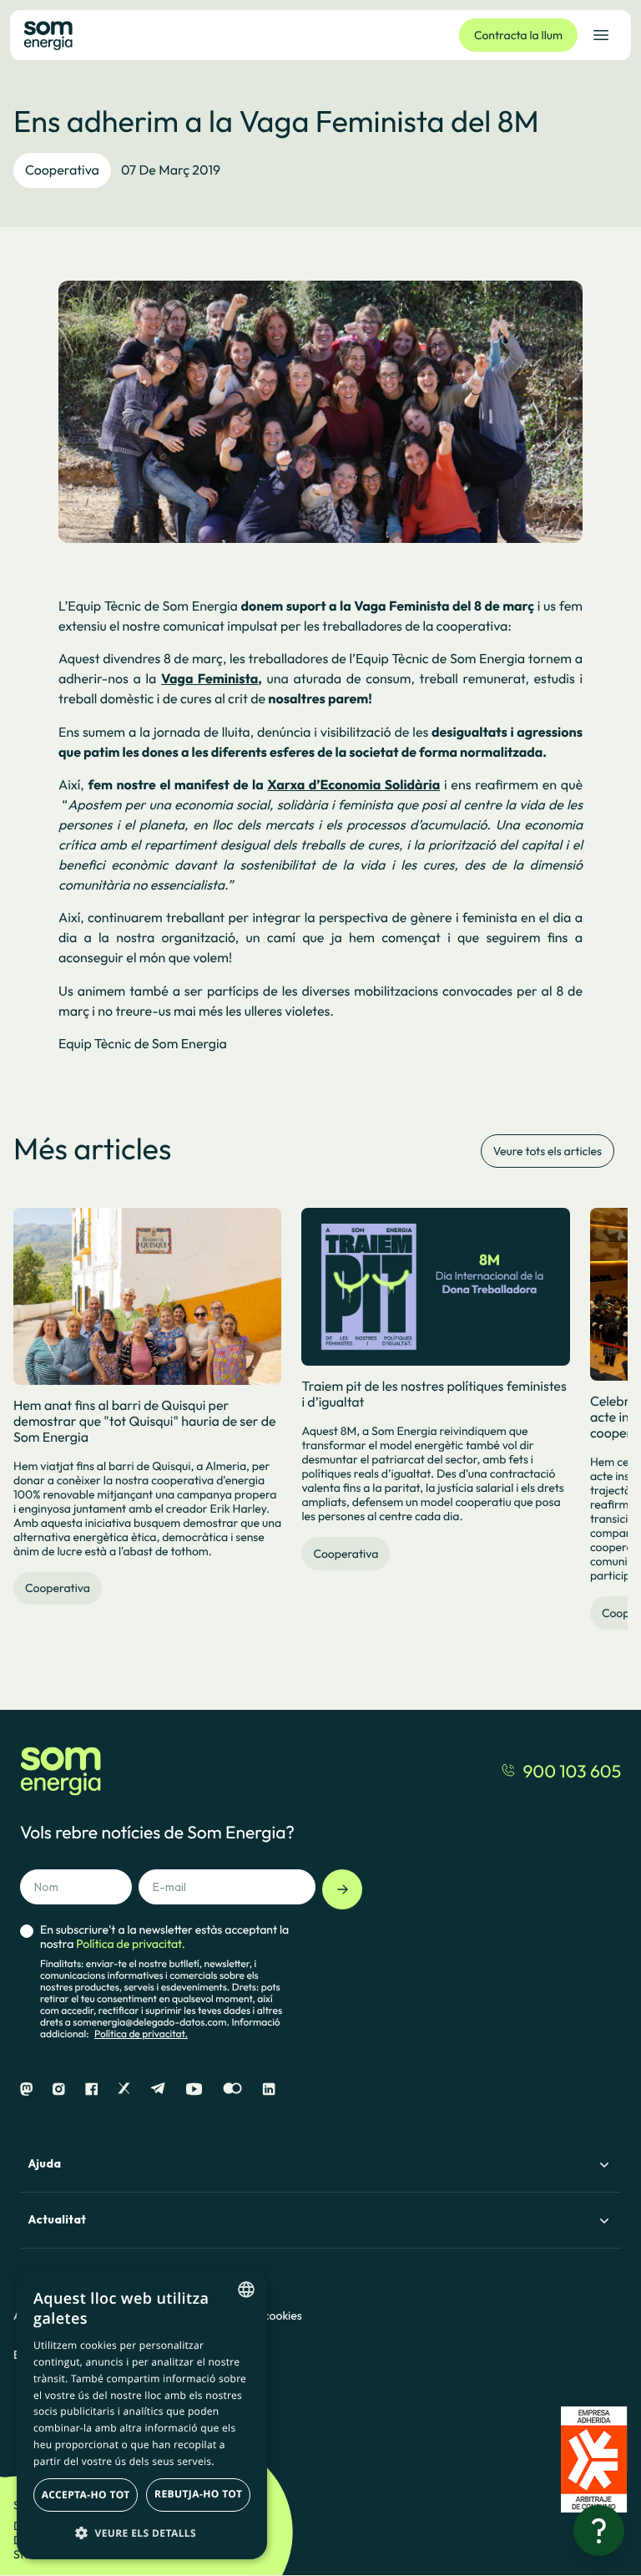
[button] (142, 2533)
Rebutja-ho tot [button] (198, 2494)
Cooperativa (62, 170)
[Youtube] (194, 2089)
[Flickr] (232, 2089)
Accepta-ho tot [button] (86, 2495)
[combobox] (246, 2289)
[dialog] (142, 2414)
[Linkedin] (269, 2089)
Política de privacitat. (141, 2034)
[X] (124, 2089)
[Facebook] (91, 2089)
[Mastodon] (26, 2089)
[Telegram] (158, 2089)
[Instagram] (59, 2089)
